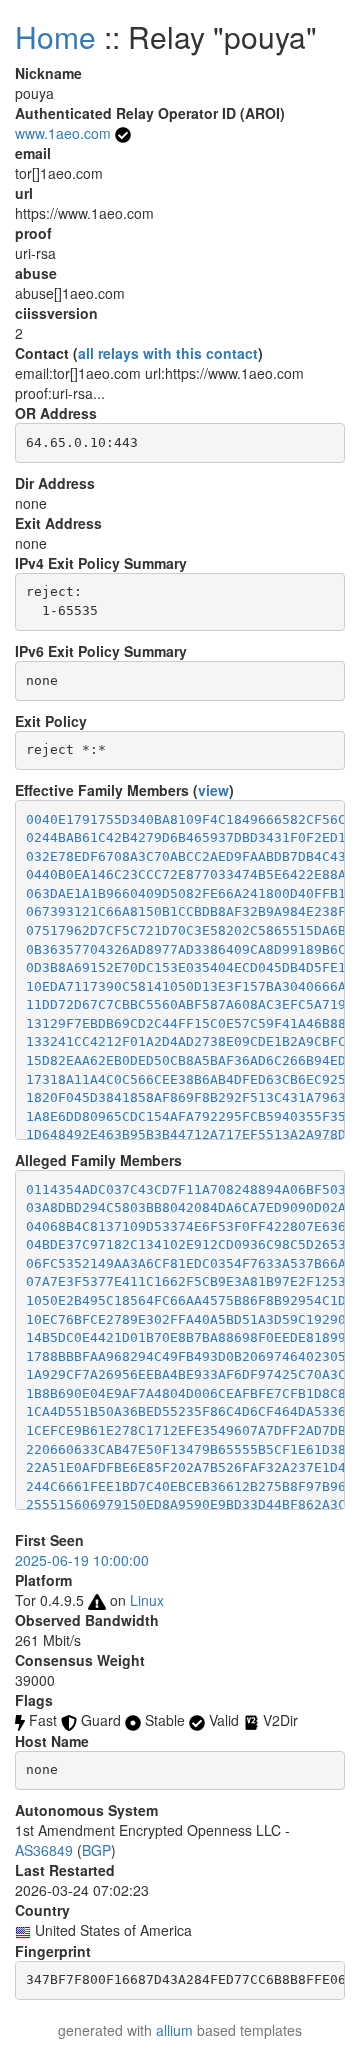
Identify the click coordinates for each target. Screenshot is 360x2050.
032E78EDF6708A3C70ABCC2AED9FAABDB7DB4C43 (186, 856)
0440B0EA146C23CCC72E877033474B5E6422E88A (186, 874)
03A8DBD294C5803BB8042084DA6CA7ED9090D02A (186, 1207)
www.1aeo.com (63, 133)
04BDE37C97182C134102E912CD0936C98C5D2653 (186, 1244)
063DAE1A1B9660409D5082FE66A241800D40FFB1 (186, 893)
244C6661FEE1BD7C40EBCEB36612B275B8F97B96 (186, 1486)
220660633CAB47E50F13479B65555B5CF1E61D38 (186, 1449)
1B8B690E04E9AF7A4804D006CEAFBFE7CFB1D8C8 (186, 1393)
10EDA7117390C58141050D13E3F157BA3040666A (186, 986)
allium (174, 2030)
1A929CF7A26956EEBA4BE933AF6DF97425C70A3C (186, 1374)
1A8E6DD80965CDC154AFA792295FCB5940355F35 (186, 1116)
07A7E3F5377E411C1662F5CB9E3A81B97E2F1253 (186, 1281)
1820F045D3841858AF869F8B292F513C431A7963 (186, 1097)
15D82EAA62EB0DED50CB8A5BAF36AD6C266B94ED (186, 1060)
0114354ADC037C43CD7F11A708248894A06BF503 (186, 1189)
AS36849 (44, 1850)
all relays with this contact (168, 353)
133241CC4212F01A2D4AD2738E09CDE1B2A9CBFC (186, 1041)
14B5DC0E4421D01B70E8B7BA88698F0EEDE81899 (186, 1337)
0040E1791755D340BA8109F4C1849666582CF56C (186, 819)
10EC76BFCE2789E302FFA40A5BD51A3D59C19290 (186, 1319)
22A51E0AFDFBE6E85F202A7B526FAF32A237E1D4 (186, 1467)
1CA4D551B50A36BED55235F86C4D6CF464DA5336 (186, 1411)
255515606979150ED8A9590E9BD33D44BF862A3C (186, 1504)
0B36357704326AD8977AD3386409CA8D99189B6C (186, 949)
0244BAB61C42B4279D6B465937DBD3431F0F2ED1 (186, 837)
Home (55, 36)
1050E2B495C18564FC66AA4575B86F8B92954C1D (186, 1300)
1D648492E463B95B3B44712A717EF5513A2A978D (186, 1134)
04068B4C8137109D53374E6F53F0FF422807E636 (186, 1226)
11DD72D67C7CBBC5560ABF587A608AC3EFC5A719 (186, 1004)
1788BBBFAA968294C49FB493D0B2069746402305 (186, 1356)
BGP (96, 1850)
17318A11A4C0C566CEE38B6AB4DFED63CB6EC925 (186, 1079)
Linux (147, 1600)
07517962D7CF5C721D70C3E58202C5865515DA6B (186, 930)
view (213, 790)
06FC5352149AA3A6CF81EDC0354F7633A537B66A (186, 1263)
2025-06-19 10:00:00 (82, 1560)
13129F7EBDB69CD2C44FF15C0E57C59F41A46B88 (186, 1023)
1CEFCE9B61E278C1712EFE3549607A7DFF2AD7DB (186, 1430)
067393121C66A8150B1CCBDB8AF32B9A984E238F (186, 911)
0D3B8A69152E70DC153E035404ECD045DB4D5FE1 (186, 967)
